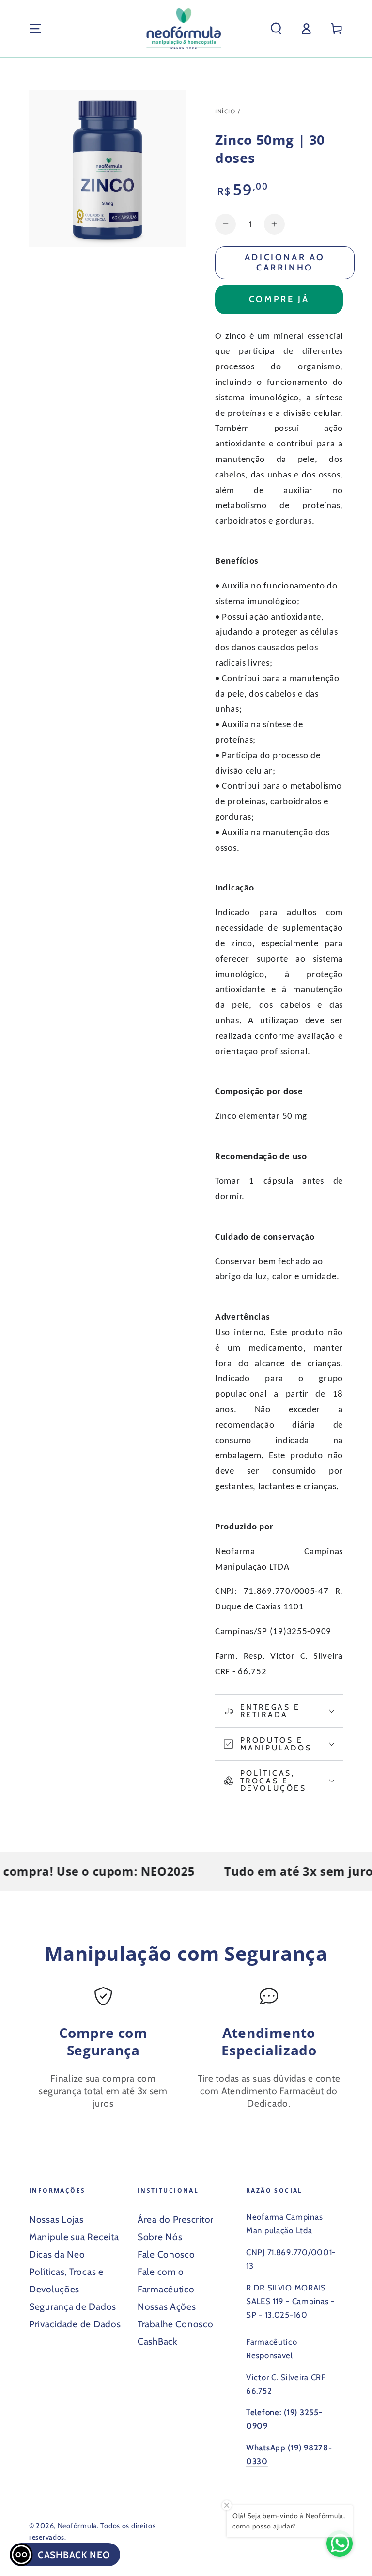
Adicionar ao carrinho (285, 262)
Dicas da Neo (57, 2254)
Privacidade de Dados (75, 2324)
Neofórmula (77, 2526)
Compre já (279, 299)
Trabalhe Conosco (176, 2324)
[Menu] (35, 29)
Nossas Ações (167, 2306)
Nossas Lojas (56, 2219)
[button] (276, 29)
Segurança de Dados (73, 2306)
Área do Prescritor (176, 2219)
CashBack (158, 2341)
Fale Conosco (166, 2254)
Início (225, 111)
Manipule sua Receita (74, 2237)
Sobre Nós (160, 2237)
